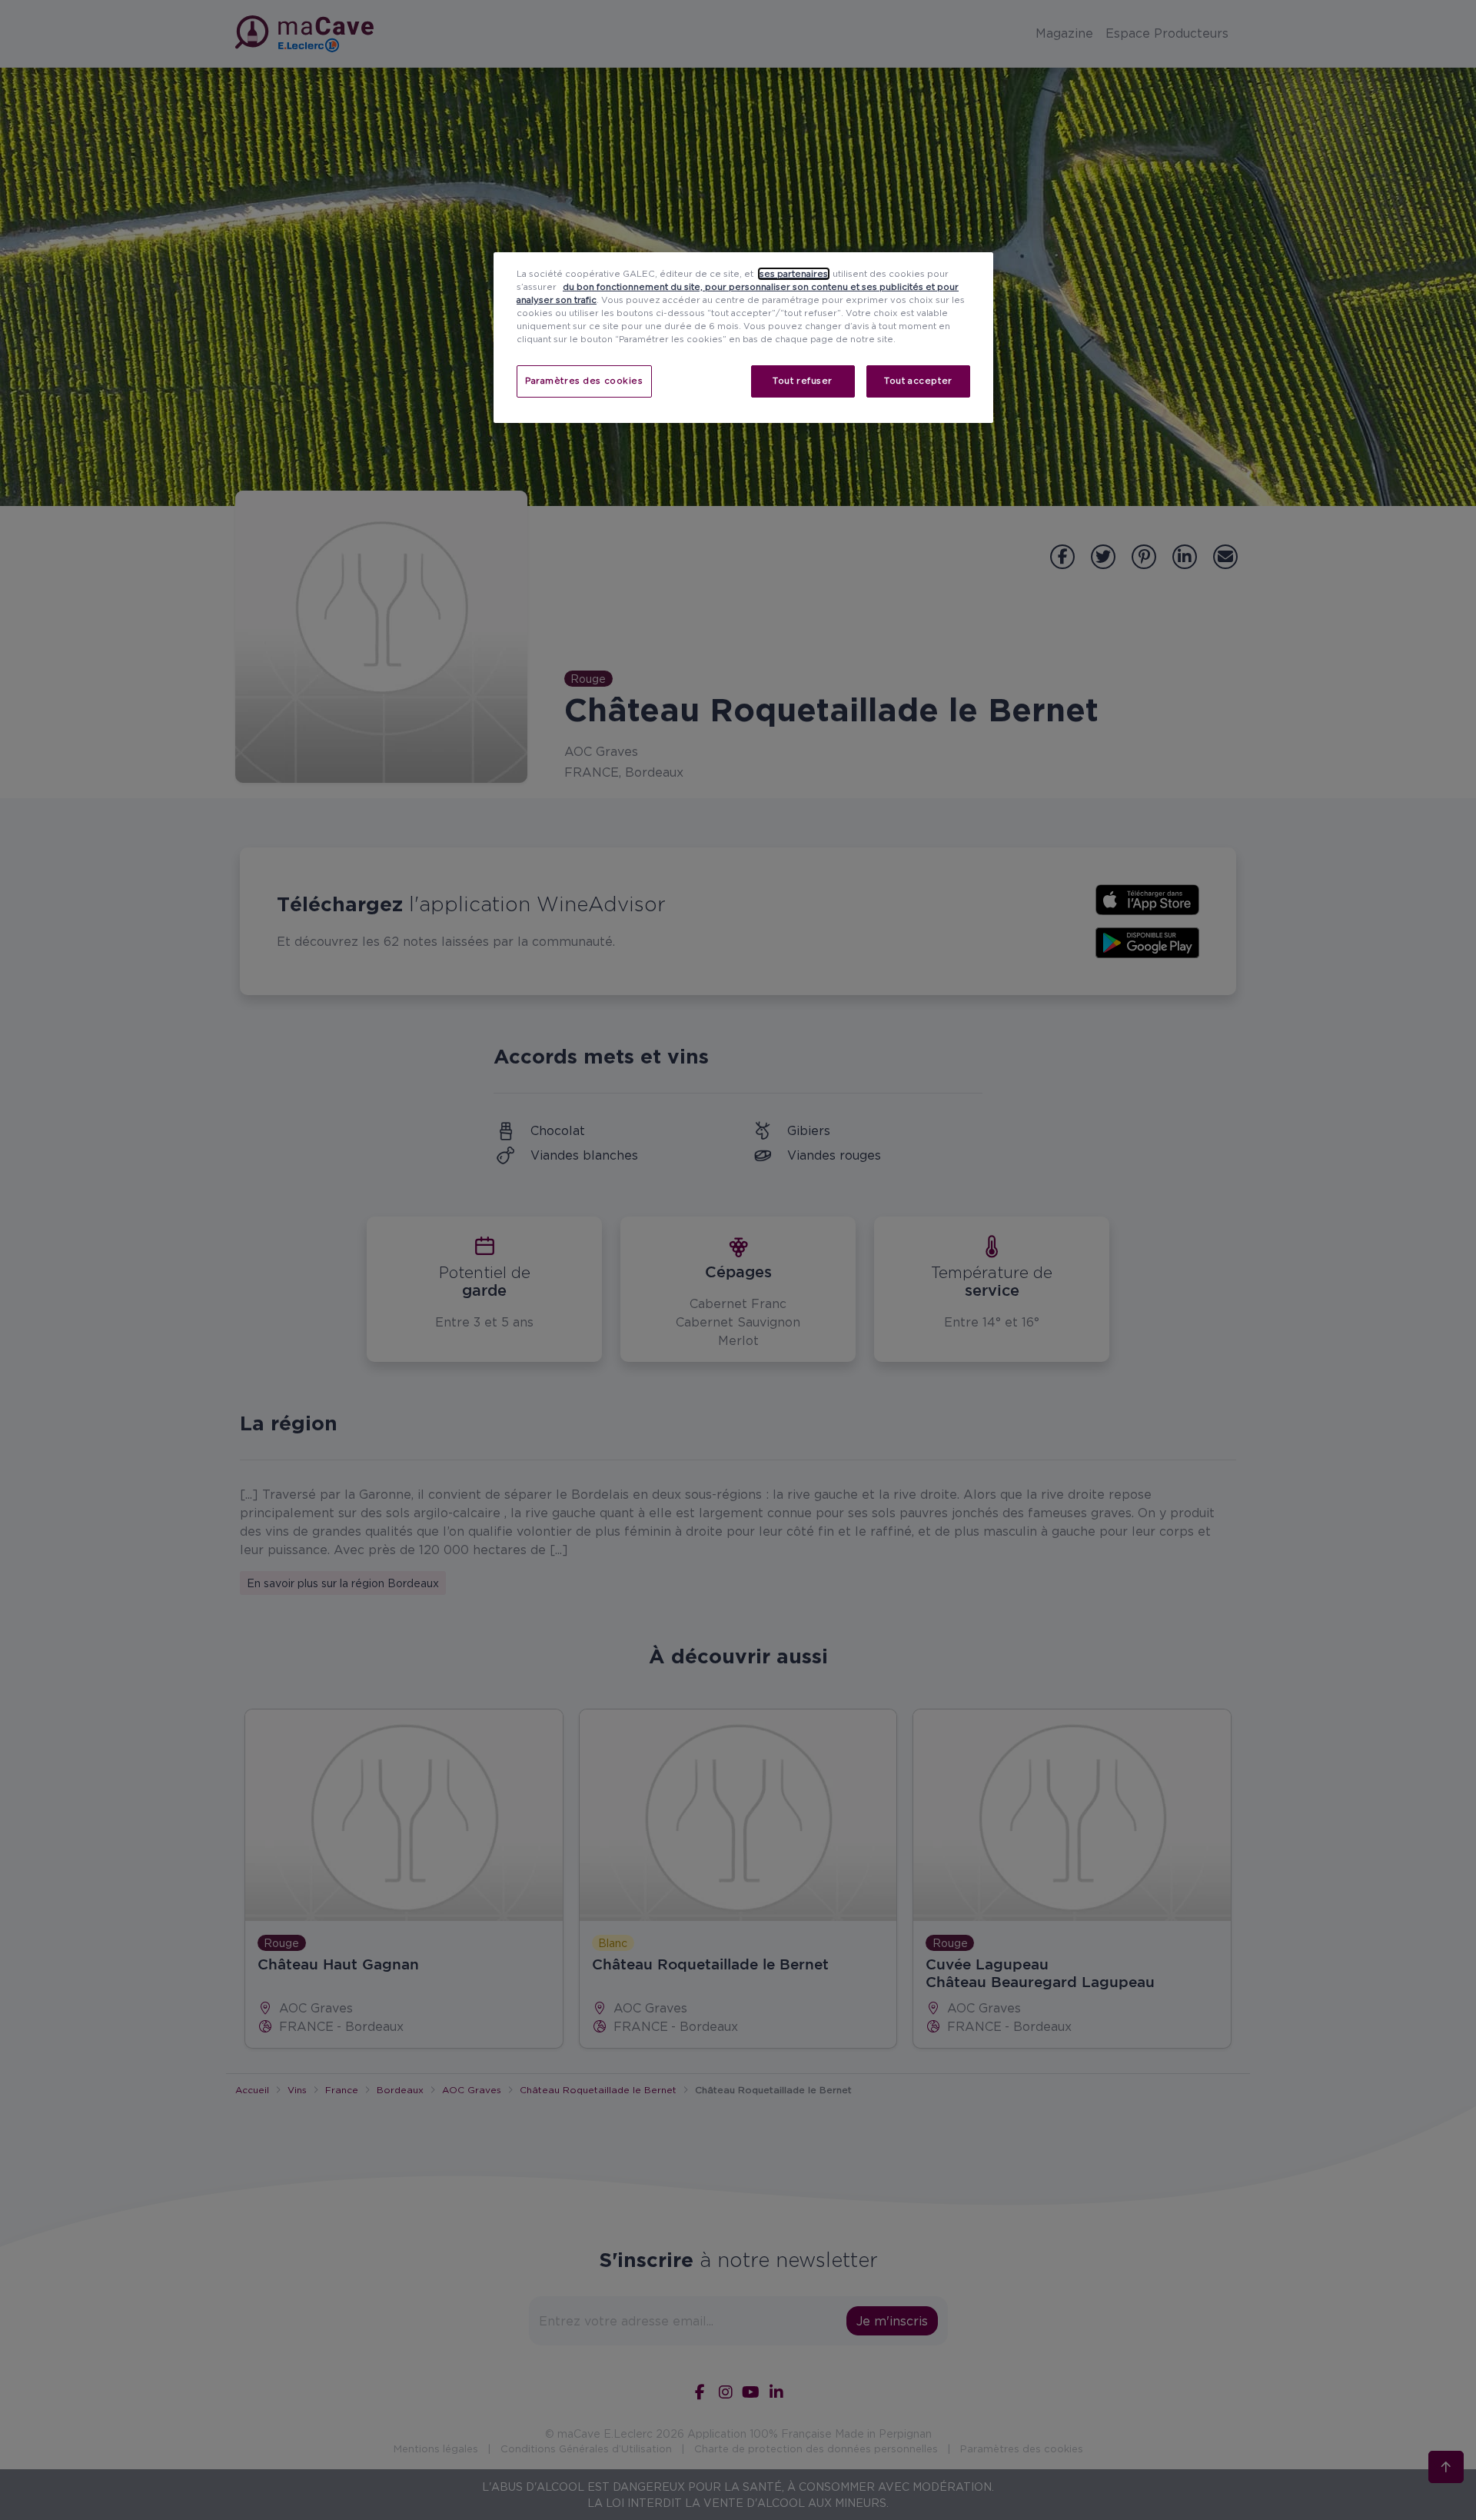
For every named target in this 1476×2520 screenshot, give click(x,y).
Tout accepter (918, 381)
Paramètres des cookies (584, 381)
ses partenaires (794, 274)
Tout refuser (803, 381)
